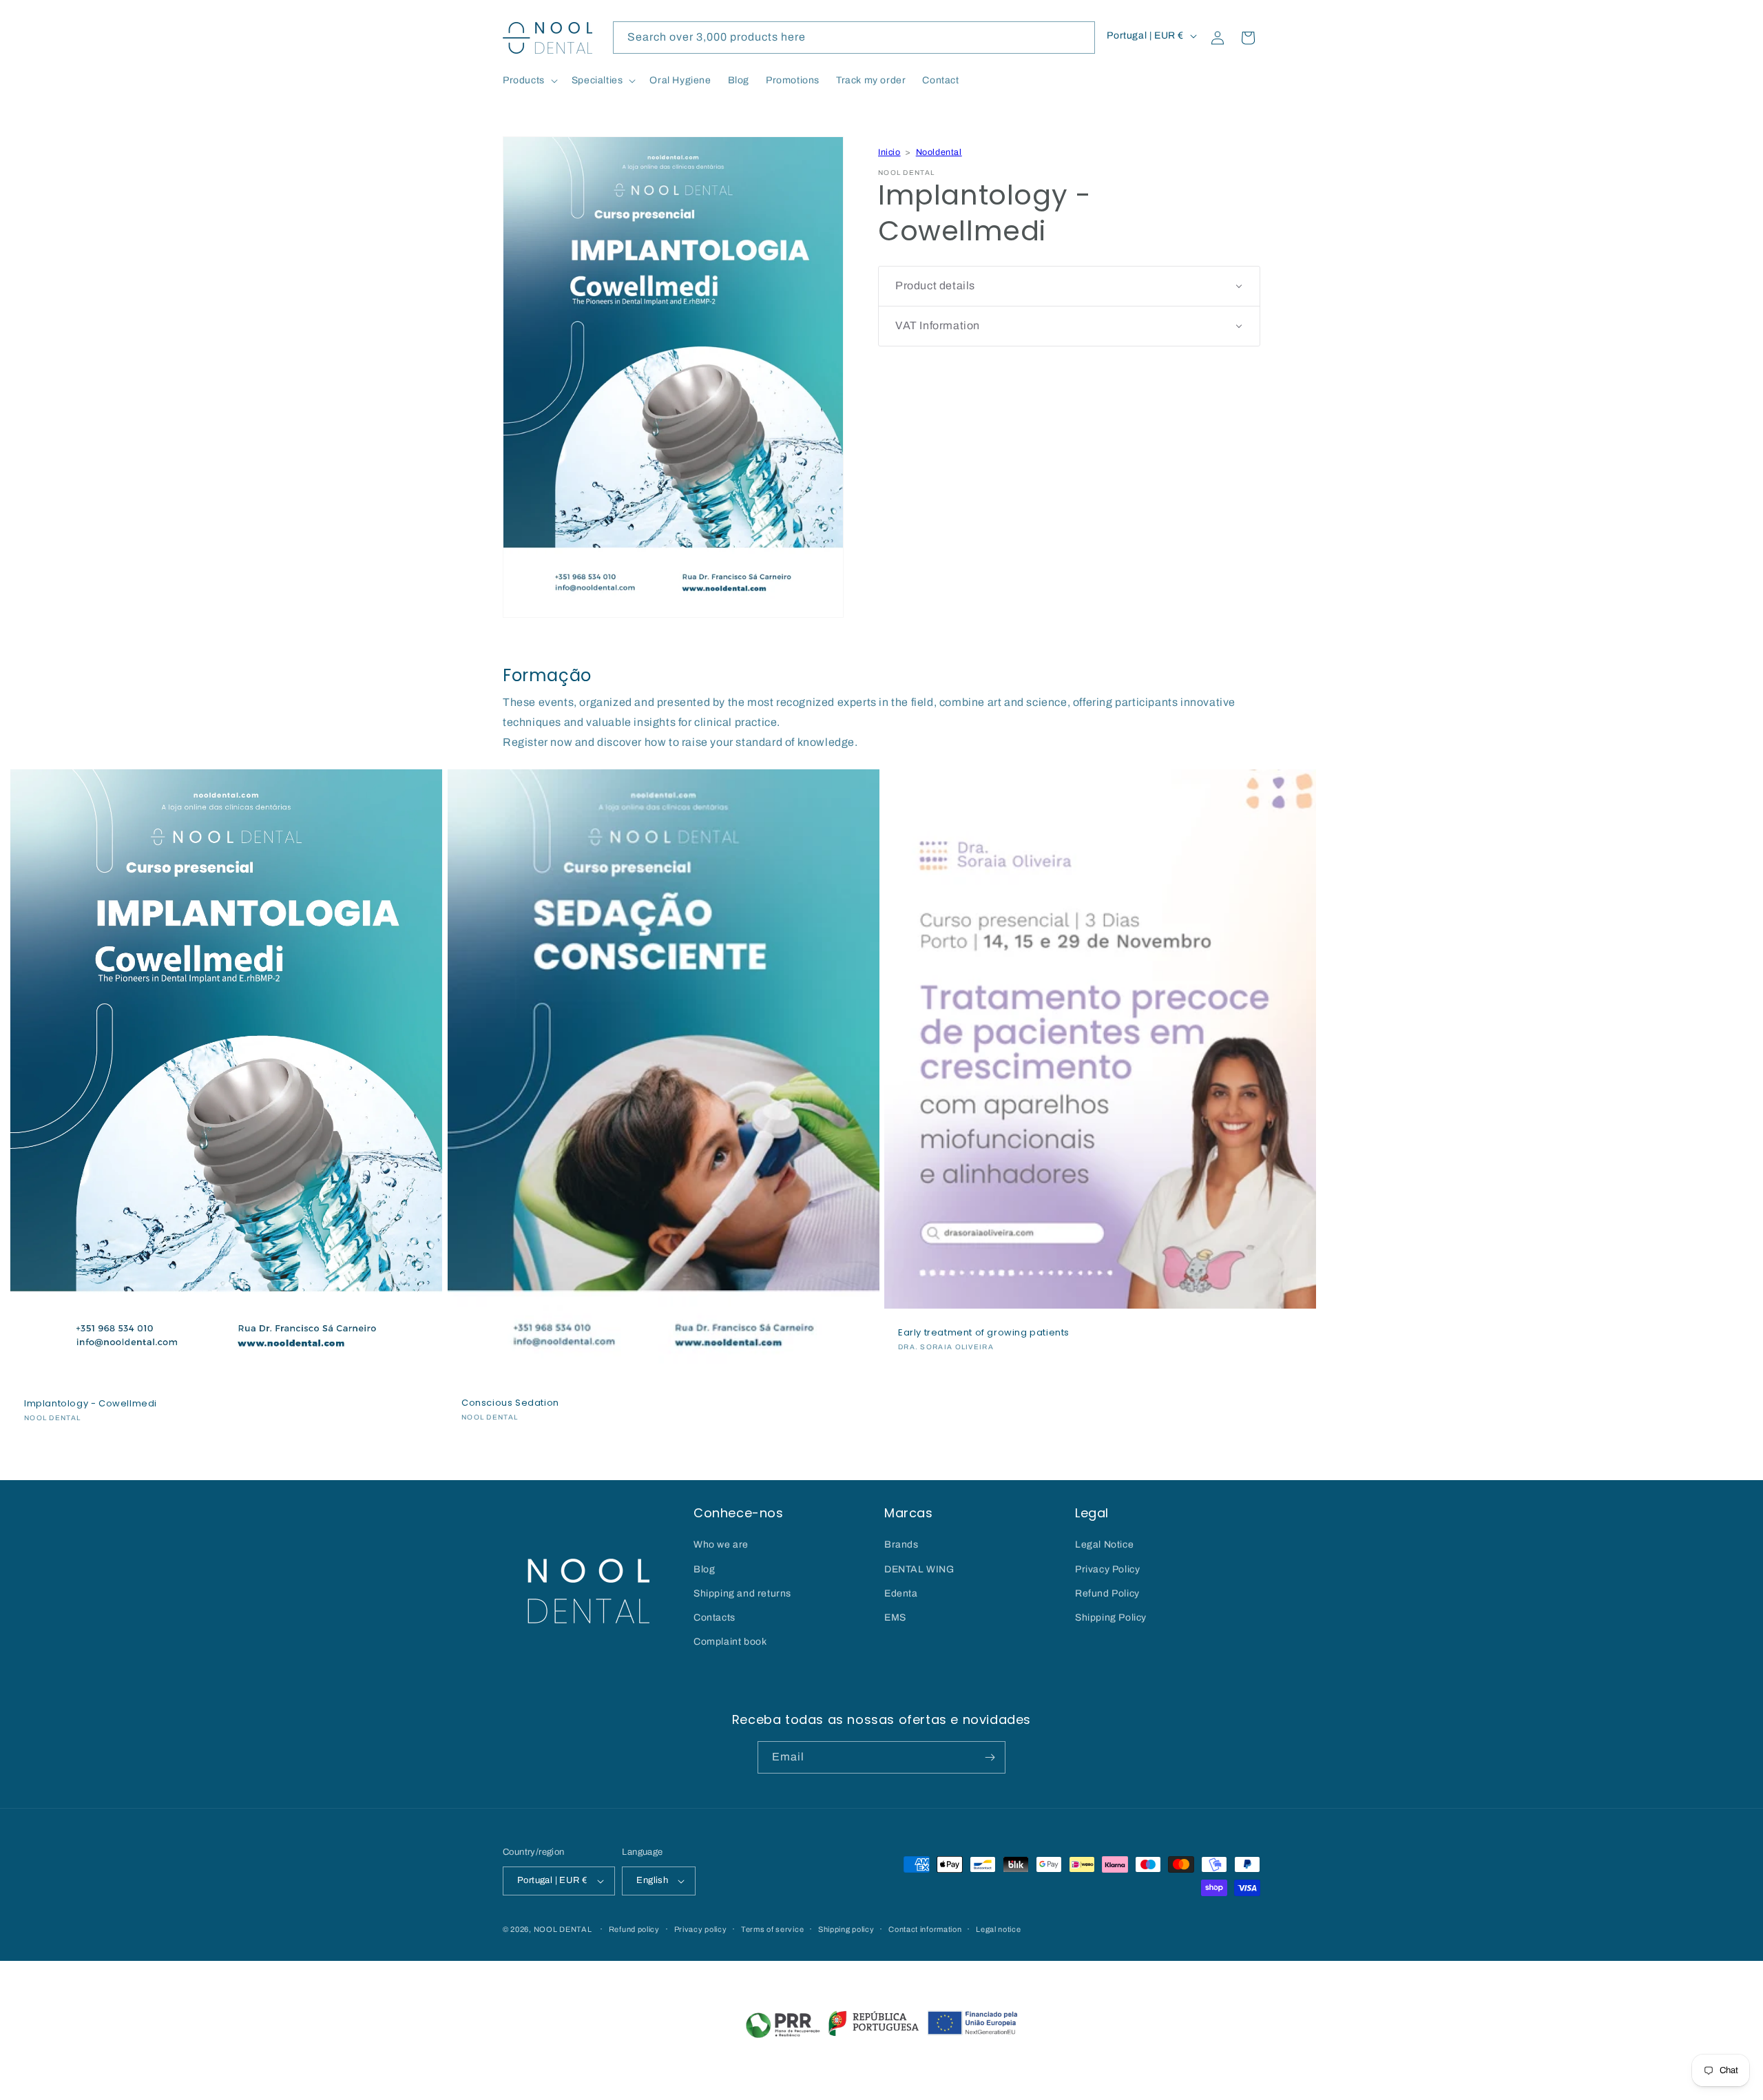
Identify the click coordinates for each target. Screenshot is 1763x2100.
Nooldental (939, 152)
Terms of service (772, 1929)
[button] (529, 81)
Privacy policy (701, 1929)
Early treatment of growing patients (984, 1333)
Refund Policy (1107, 1593)
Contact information (925, 1929)
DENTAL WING (919, 1569)
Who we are (721, 1545)
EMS (895, 1618)
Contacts (714, 1618)
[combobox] (854, 38)
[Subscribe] (990, 1757)
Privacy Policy (1107, 1569)
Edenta (901, 1593)
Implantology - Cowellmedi (91, 1404)
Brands (901, 1545)
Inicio (889, 152)
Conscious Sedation (510, 1403)
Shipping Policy (1111, 1618)
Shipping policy (846, 1929)
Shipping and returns (742, 1593)
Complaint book (730, 1642)
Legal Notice (1104, 1545)
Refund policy (634, 1929)
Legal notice (998, 1929)
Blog (704, 1569)
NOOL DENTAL (563, 1929)
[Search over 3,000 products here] (1079, 37)
